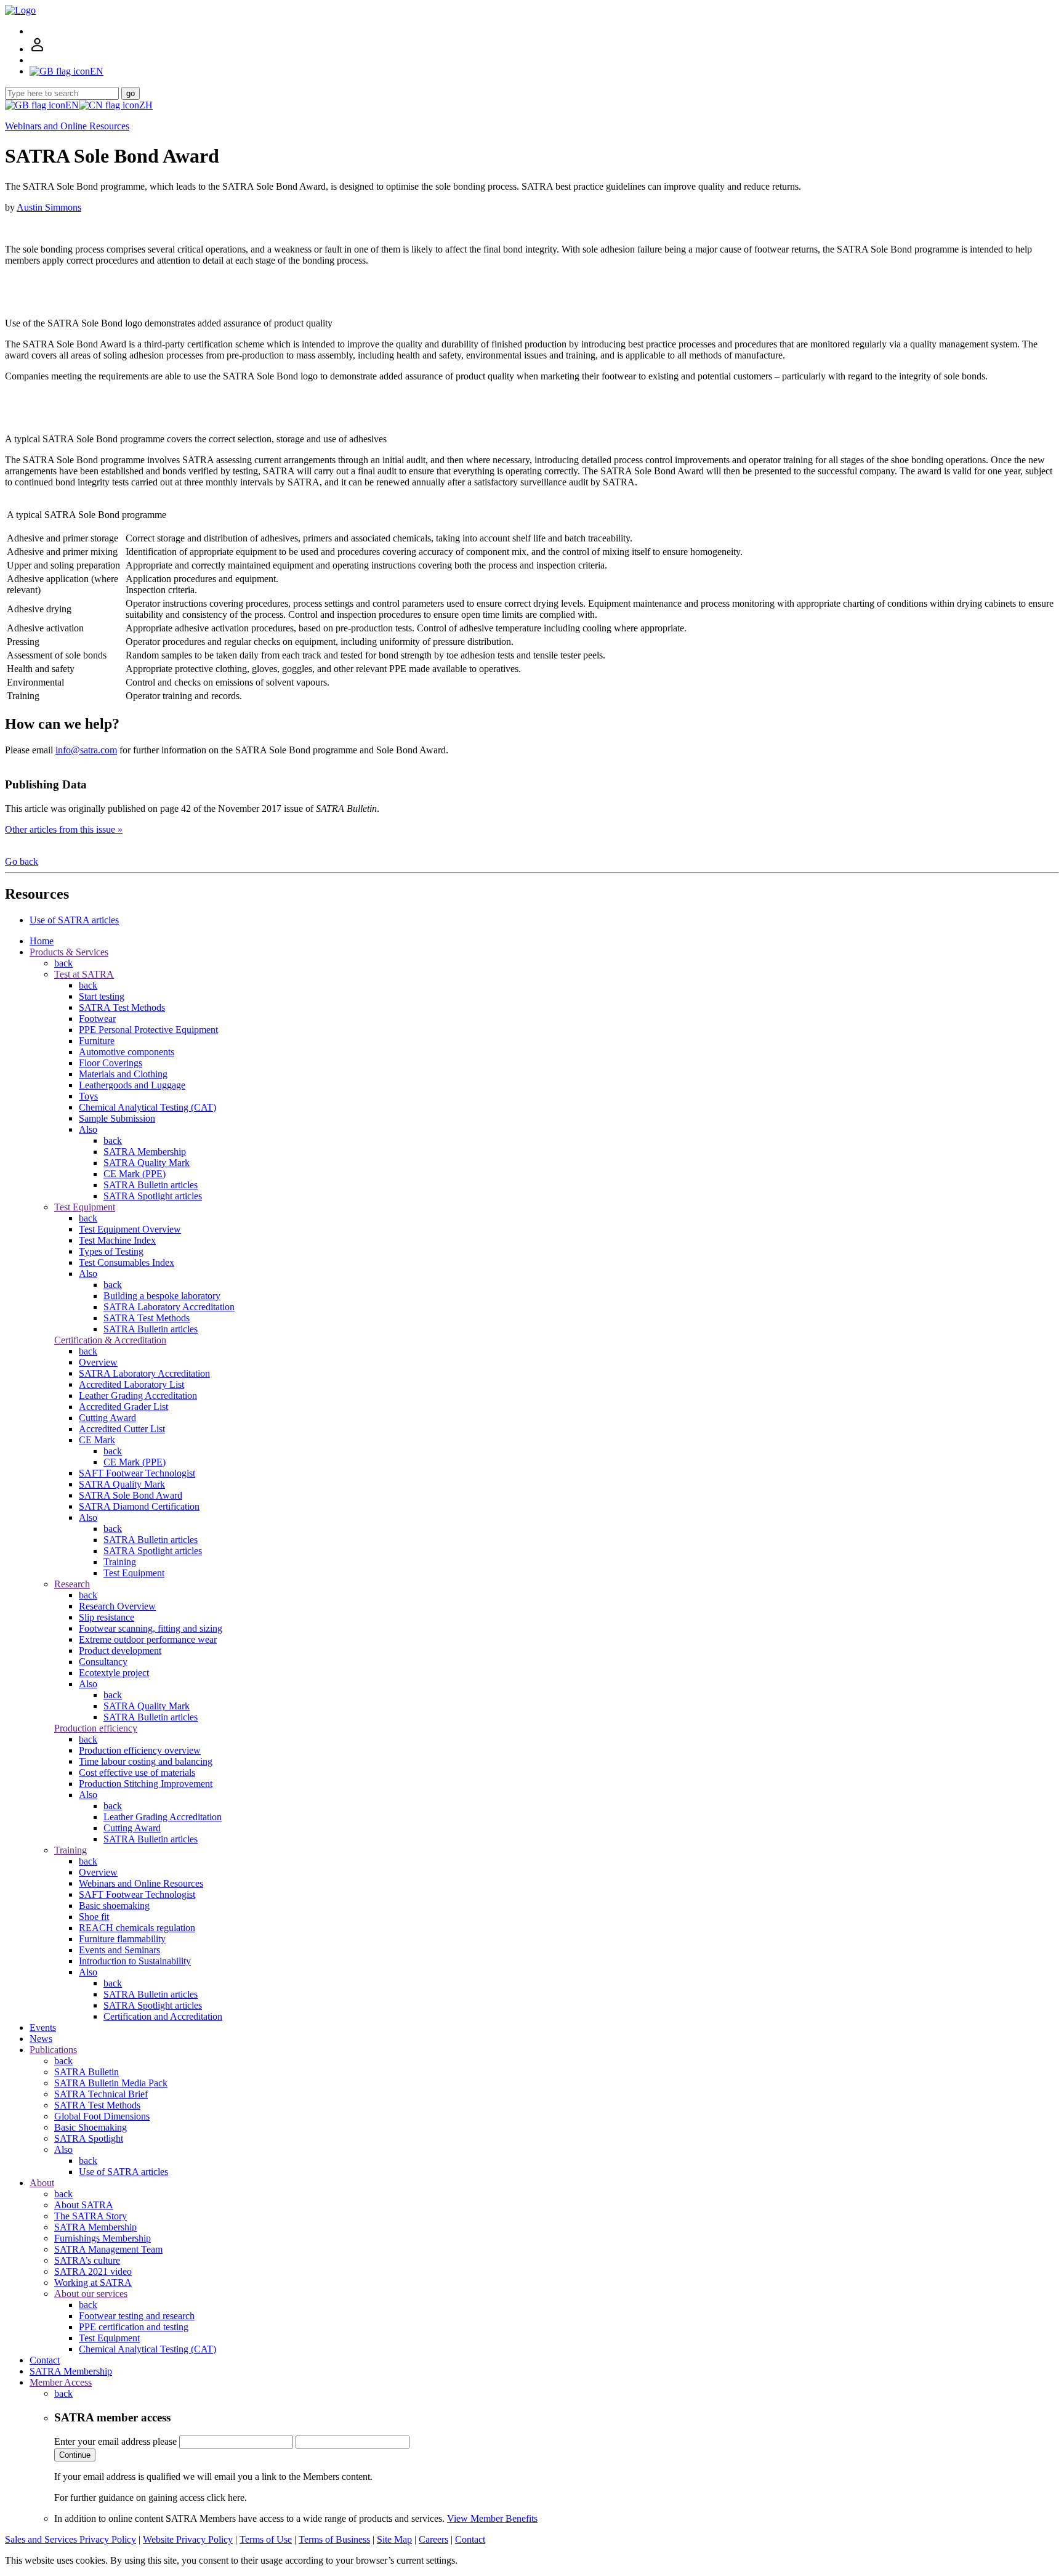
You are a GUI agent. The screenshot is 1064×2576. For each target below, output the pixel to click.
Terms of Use (266, 2539)
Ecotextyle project (114, 1673)
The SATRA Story (91, 2216)
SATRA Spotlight (89, 2138)
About (42, 2183)
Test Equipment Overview (130, 1229)
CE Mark (97, 1440)
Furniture (97, 1041)
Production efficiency (96, 1728)
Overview (98, 1362)
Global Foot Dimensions (102, 2116)
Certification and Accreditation (163, 2016)
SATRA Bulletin (87, 2072)
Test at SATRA (84, 974)
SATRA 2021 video (93, 2271)
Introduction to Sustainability (135, 1961)
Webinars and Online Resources (67, 126)
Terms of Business (334, 2539)
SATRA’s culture (87, 2260)
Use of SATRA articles (74, 920)
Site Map (394, 2539)
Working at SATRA (93, 2282)
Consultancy (103, 1662)
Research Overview (117, 1606)
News (41, 2039)
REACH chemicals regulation (137, 1928)
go (131, 93)
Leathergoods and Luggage (132, 1085)
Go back (22, 861)
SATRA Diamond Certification (139, 1506)
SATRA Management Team (108, 2249)
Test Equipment (85, 1207)
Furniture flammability (122, 1939)
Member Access (61, 2382)
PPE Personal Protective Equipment (148, 1030)
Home (42, 941)
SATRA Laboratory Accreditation (169, 1307)
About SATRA (84, 2205)
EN (72, 105)
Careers (433, 2539)
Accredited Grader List (123, 1407)
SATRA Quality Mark (147, 1163)
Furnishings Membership (103, 2238)
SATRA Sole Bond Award (131, 1495)
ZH (146, 105)
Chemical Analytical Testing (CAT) (147, 1107)
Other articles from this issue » (64, 829)
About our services (91, 2294)
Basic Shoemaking (91, 2127)
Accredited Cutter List (122, 1429)
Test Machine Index (117, 1240)
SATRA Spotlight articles (153, 1196)
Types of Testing (111, 1251)
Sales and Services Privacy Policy (71, 2539)
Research (72, 1584)
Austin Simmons (49, 207)
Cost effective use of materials (137, 1772)
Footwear (97, 1019)
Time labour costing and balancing (146, 1761)
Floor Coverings (111, 1063)
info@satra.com (86, 750)
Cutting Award (107, 1418)
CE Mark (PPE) (135, 1174)
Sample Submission (117, 1118)
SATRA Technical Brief (101, 2094)
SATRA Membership (145, 1152)
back (63, 963)
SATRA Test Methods (122, 1007)
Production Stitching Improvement (146, 1784)
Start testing (102, 996)
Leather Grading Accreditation (138, 1395)
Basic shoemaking (114, 1906)
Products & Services (69, 952)
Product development (120, 1651)
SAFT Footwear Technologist (137, 1473)
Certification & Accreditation (110, 1340)
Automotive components (127, 1052)
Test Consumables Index (127, 1262)
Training (120, 1562)
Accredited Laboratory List (131, 1384)
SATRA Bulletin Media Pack (111, 2083)
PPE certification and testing (134, 2327)
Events (43, 2027)
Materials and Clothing (123, 1074)
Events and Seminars (119, 1950)
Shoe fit (94, 1917)
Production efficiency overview (140, 1750)
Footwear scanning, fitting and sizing (151, 1628)
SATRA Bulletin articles (151, 1185)
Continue (75, 2455)
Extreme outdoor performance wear (148, 1639)
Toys (88, 1096)
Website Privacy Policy (188, 2539)
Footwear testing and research (137, 2316)
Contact (45, 2360)
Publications (53, 2050)
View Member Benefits (492, 2518)
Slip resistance (107, 1617)
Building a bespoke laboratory (162, 1296)
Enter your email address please (115, 2441)
